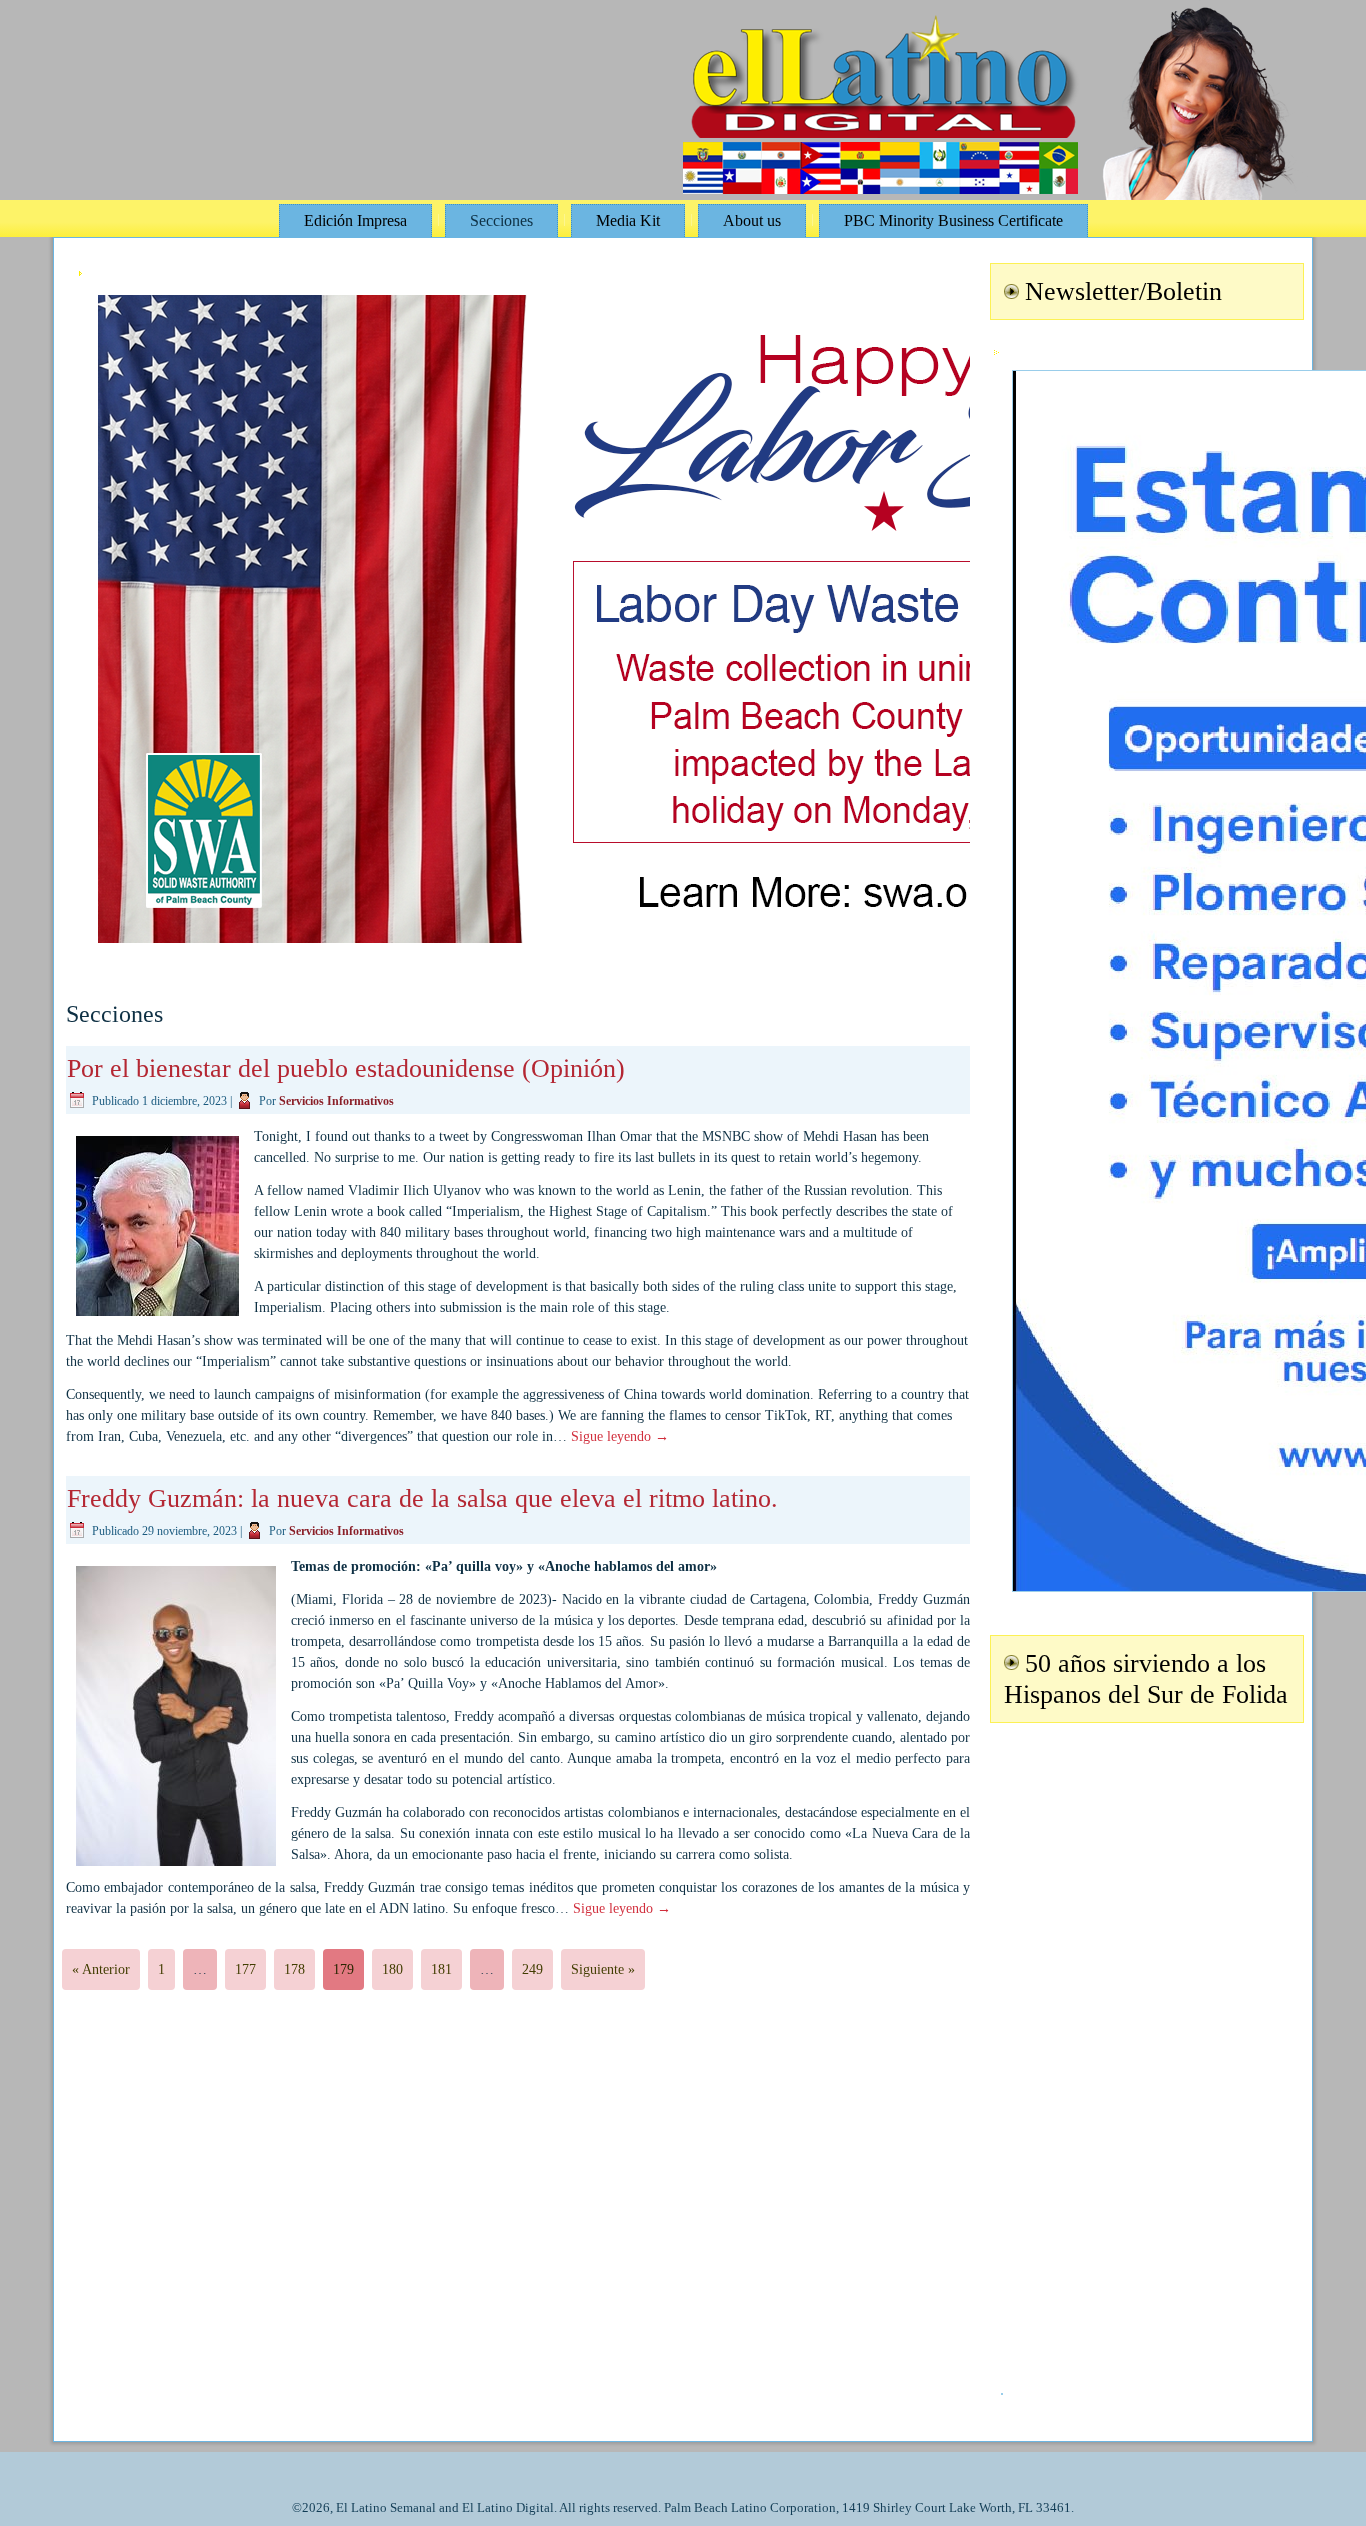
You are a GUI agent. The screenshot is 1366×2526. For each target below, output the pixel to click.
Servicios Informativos (336, 1101)
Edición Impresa (355, 220)
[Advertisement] (1144, 2046)
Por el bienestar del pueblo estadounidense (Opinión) (346, 1068)
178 (294, 1969)
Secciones (501, 220)
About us (752, 220)
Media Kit (628, 220)
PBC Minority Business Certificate (953, 220)
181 (441, 1969)
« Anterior (101, 1969)
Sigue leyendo (620, 1436)
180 (392, 1969)
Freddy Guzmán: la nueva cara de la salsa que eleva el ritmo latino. (422, 1498)
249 (532, 1969)
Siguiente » (603, 1969)
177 (245, 1969)
